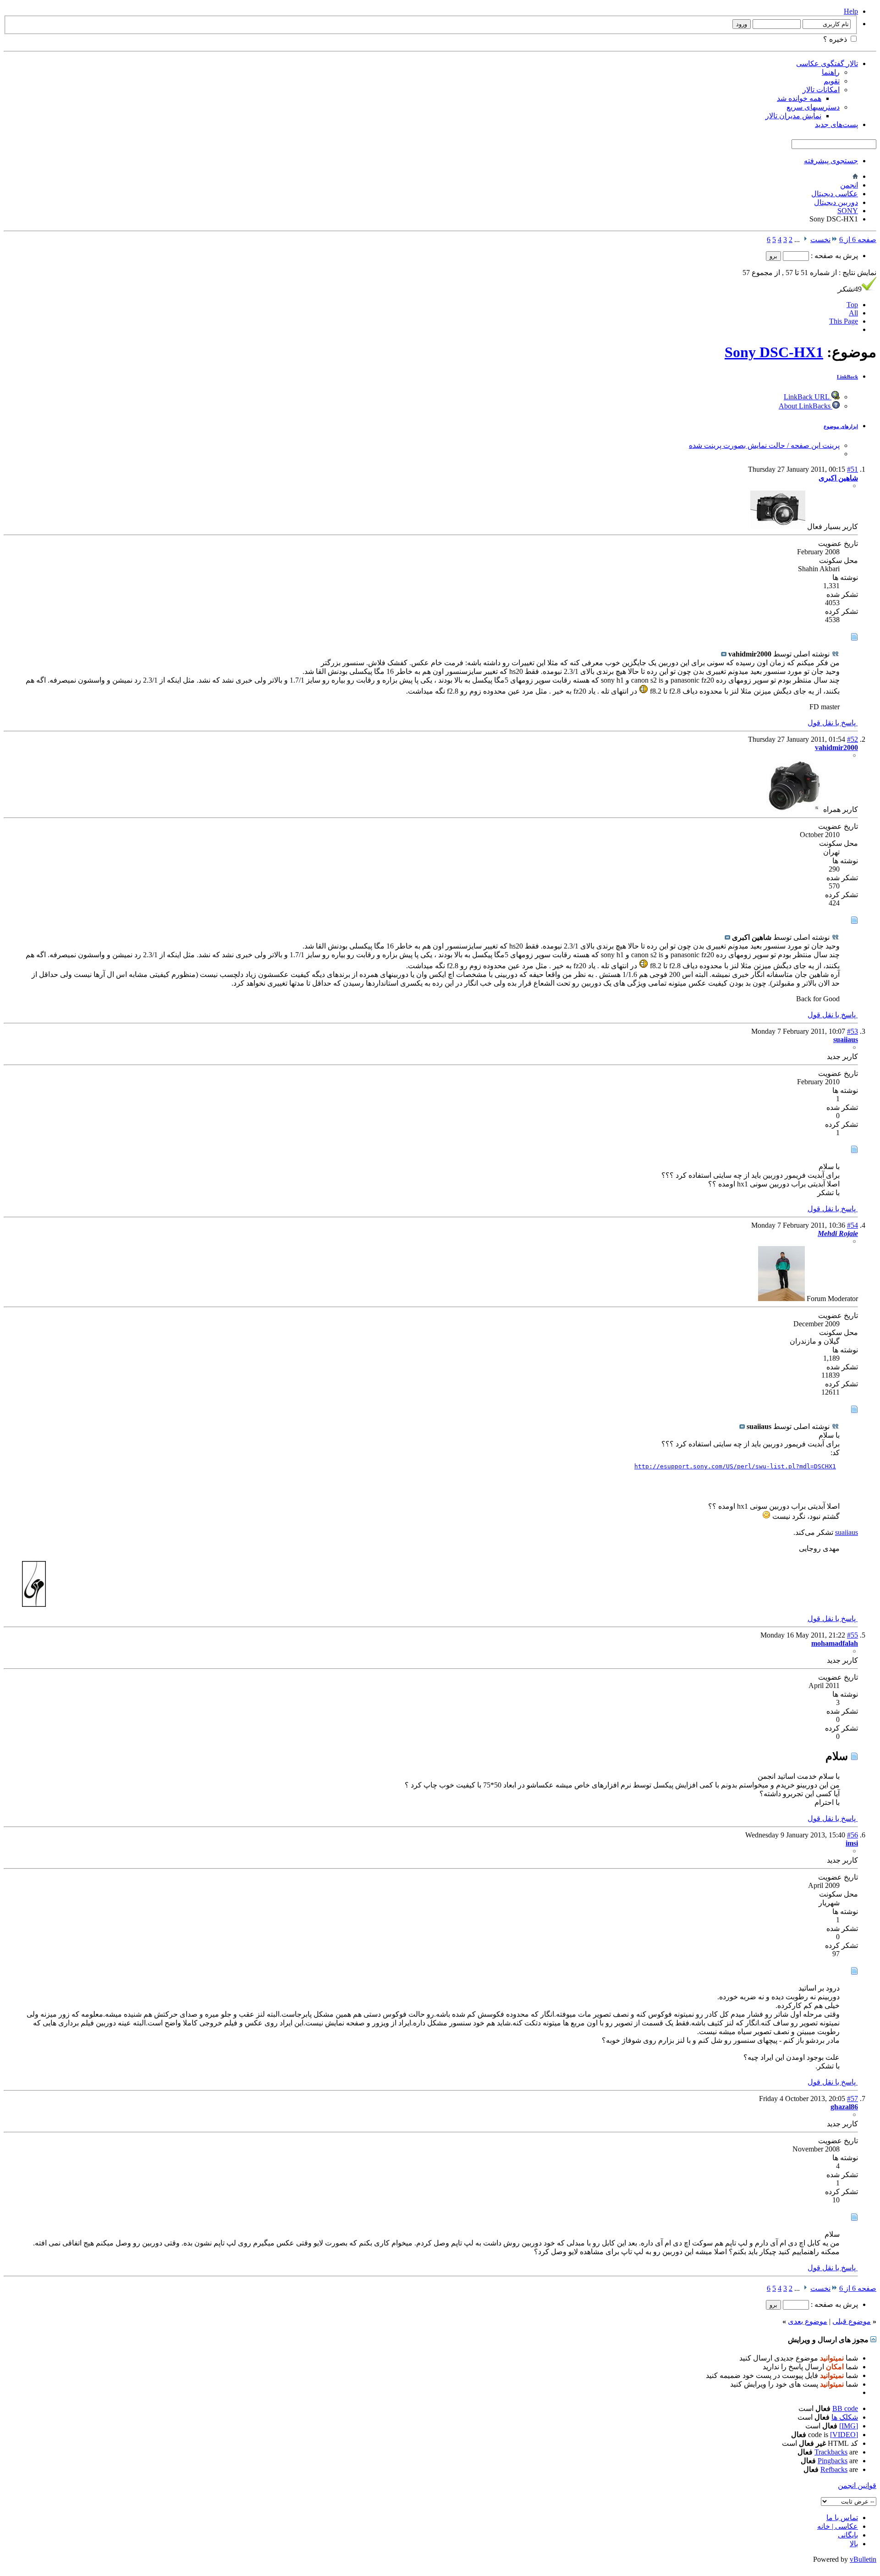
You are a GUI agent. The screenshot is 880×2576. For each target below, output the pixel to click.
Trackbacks (831, 2452)
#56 (852, 1835)
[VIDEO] (844, 2435)
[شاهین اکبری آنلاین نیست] (778, 527)
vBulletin (863, 2559)
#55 (852, 1635)
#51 (852, 469)
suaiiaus (847, 1532)
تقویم (832, 81)
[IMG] (849, 2426)
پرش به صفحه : (833, 256)
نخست (820, 240)
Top (852, 305)
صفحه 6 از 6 (858, 240)
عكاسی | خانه (838, 2526)
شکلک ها (845, 2417)
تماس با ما (842, 2518)
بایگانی (848, 2535)
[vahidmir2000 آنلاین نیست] (794, 809)
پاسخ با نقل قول (833, 723)
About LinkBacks (806, 406)
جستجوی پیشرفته (831, 161)
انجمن (849, 185)
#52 (852, 739)
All (853, 313)
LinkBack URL (808, 397)
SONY (848, 211)
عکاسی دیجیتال (835, 194)
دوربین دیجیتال (836, 202)
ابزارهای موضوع (841, 426)
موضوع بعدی (808, 2321)
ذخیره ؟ (836, 39)
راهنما (831, 72)
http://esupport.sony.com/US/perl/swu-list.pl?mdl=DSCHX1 (735, 1466)
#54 (852, 1225)
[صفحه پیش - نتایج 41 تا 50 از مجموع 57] (805, 240)
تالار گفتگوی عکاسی (827, 63)
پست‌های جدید (836, 124)
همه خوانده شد (799, 98)
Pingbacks (833, 2461)
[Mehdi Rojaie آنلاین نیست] (781, 1299)
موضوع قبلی (852, 2321)
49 (850, 289)
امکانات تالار (821, 90)
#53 (852, 1031)
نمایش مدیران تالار (793, 116)
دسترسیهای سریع (813, 107)
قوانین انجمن (857, 2485)
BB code (845, 2408)
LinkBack (847, 377)
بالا (854, 2544)
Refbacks (834, 2469)
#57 (852, 2099)
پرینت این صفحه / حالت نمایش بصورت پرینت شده (764, 445)
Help (851, 11)
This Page (844, 321)
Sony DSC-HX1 (774, 352)
